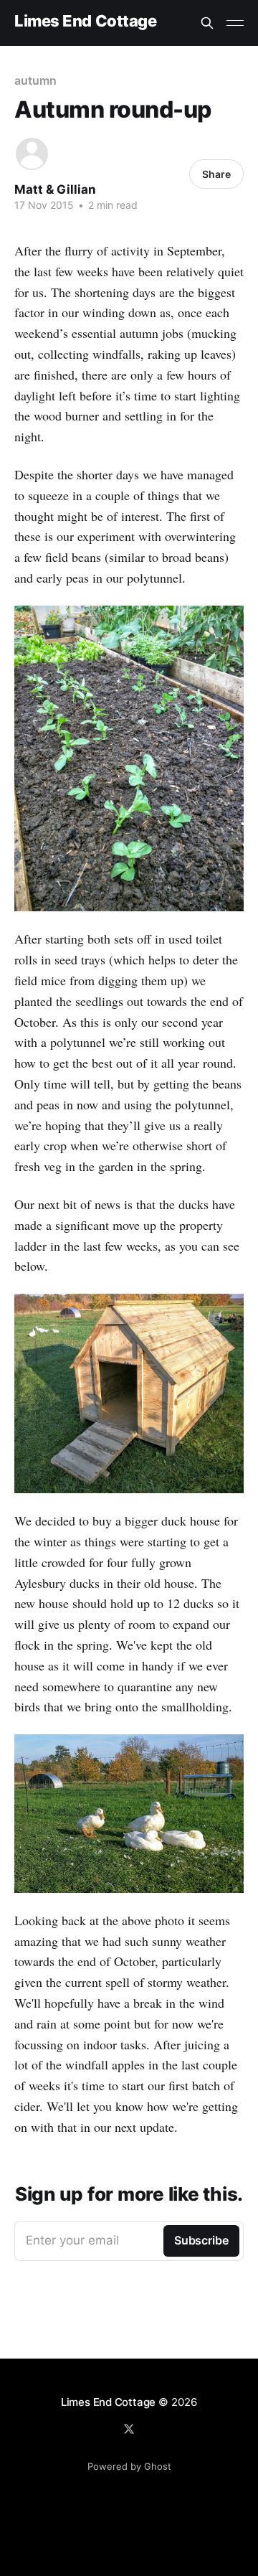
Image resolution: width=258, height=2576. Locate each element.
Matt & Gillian (55, 189)
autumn (35, 80)
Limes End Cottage (86, 21)
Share (216, 174)
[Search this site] (207, 23)
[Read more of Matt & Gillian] (32, 154)
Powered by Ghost (129, 2466)
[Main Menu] (235, 23)
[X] (129, 2429)
